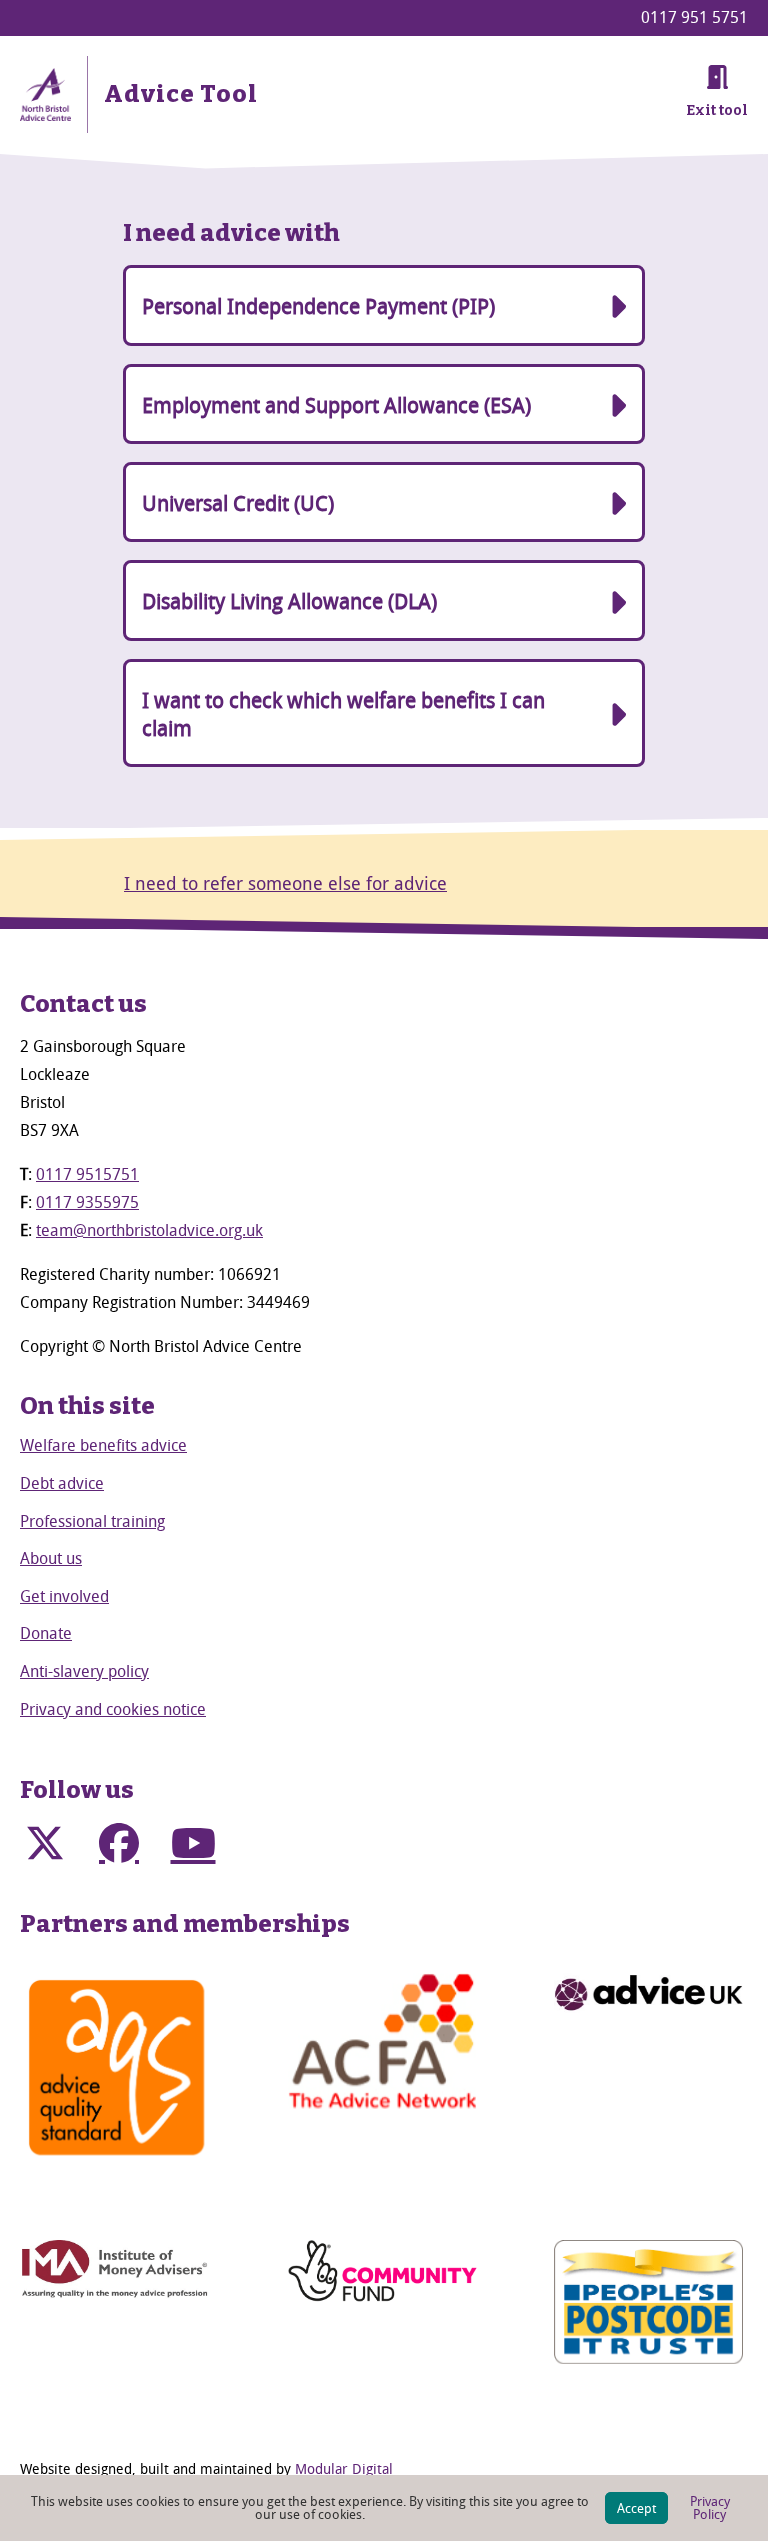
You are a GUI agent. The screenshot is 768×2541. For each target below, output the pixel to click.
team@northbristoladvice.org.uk (149, 1230)
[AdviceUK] (648, 1993)
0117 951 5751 (694, 17)
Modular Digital (344, 2468)
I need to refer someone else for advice (285, 883)
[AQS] (116, 2067)
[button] (45, 1843)
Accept (636, 2508)
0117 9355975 (87, 1202)
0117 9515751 (87, 1174)
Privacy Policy (710, 2507)
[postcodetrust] (648, 2302)
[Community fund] (382, 2271)
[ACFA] (382, 2041)
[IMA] (116, 2270)
